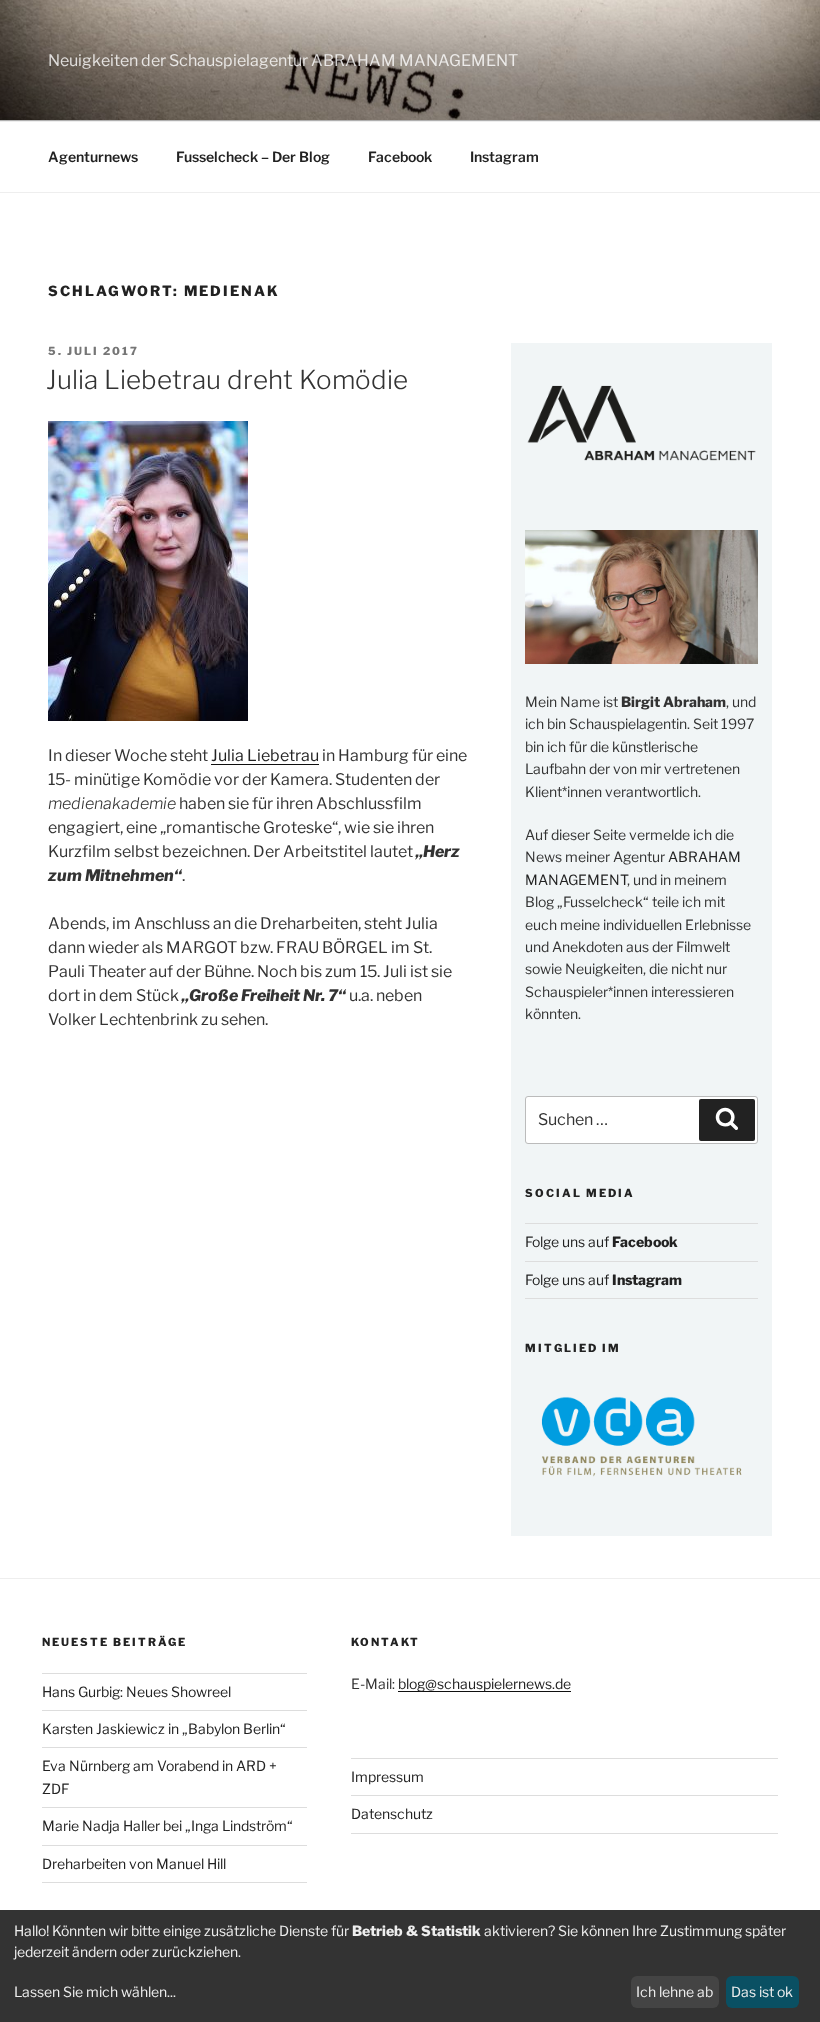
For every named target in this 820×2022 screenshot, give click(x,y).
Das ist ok (762, 1991)
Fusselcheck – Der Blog (253, 156)
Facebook (400, 156)
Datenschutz (392, 1813)
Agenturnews (93, 156)
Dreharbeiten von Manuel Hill (134, 1863)
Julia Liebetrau (265, 755)
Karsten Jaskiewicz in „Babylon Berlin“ (164, 1728)
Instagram (504, 156)
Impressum (387, 1776)
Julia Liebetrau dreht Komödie (227, 379)
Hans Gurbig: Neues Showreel (136, 1691)
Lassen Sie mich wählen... (95, 1991)
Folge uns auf (601, 1241)
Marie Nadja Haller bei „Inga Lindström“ (167, 1825)
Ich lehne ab (674, 1991)
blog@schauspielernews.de (484, 1683)
